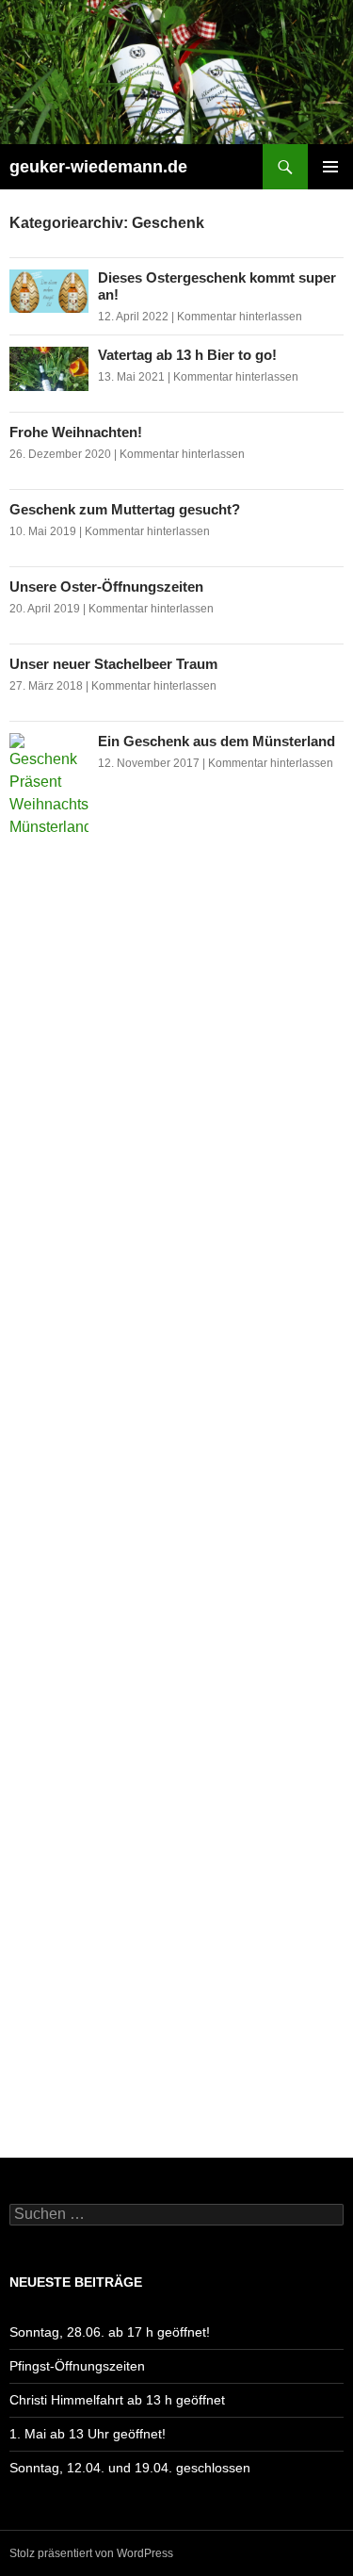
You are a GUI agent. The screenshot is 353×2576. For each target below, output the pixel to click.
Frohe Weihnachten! (76, 432)
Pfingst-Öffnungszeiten (77, 2366)
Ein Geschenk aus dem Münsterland (217, 741)
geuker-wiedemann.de (98, 167)
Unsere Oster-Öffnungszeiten (106, 587)
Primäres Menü (330, 167)
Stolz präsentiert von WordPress (91, 2553)
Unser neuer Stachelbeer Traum (113, 664)
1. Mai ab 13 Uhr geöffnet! (88, 2434)
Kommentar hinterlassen (240, 317)
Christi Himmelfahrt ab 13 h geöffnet (117, 2400)
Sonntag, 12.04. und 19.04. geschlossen (130, 2468)
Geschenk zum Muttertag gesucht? (125, 509)
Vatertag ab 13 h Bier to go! (187, 355)
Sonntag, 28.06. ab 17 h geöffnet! (110, 2332)
